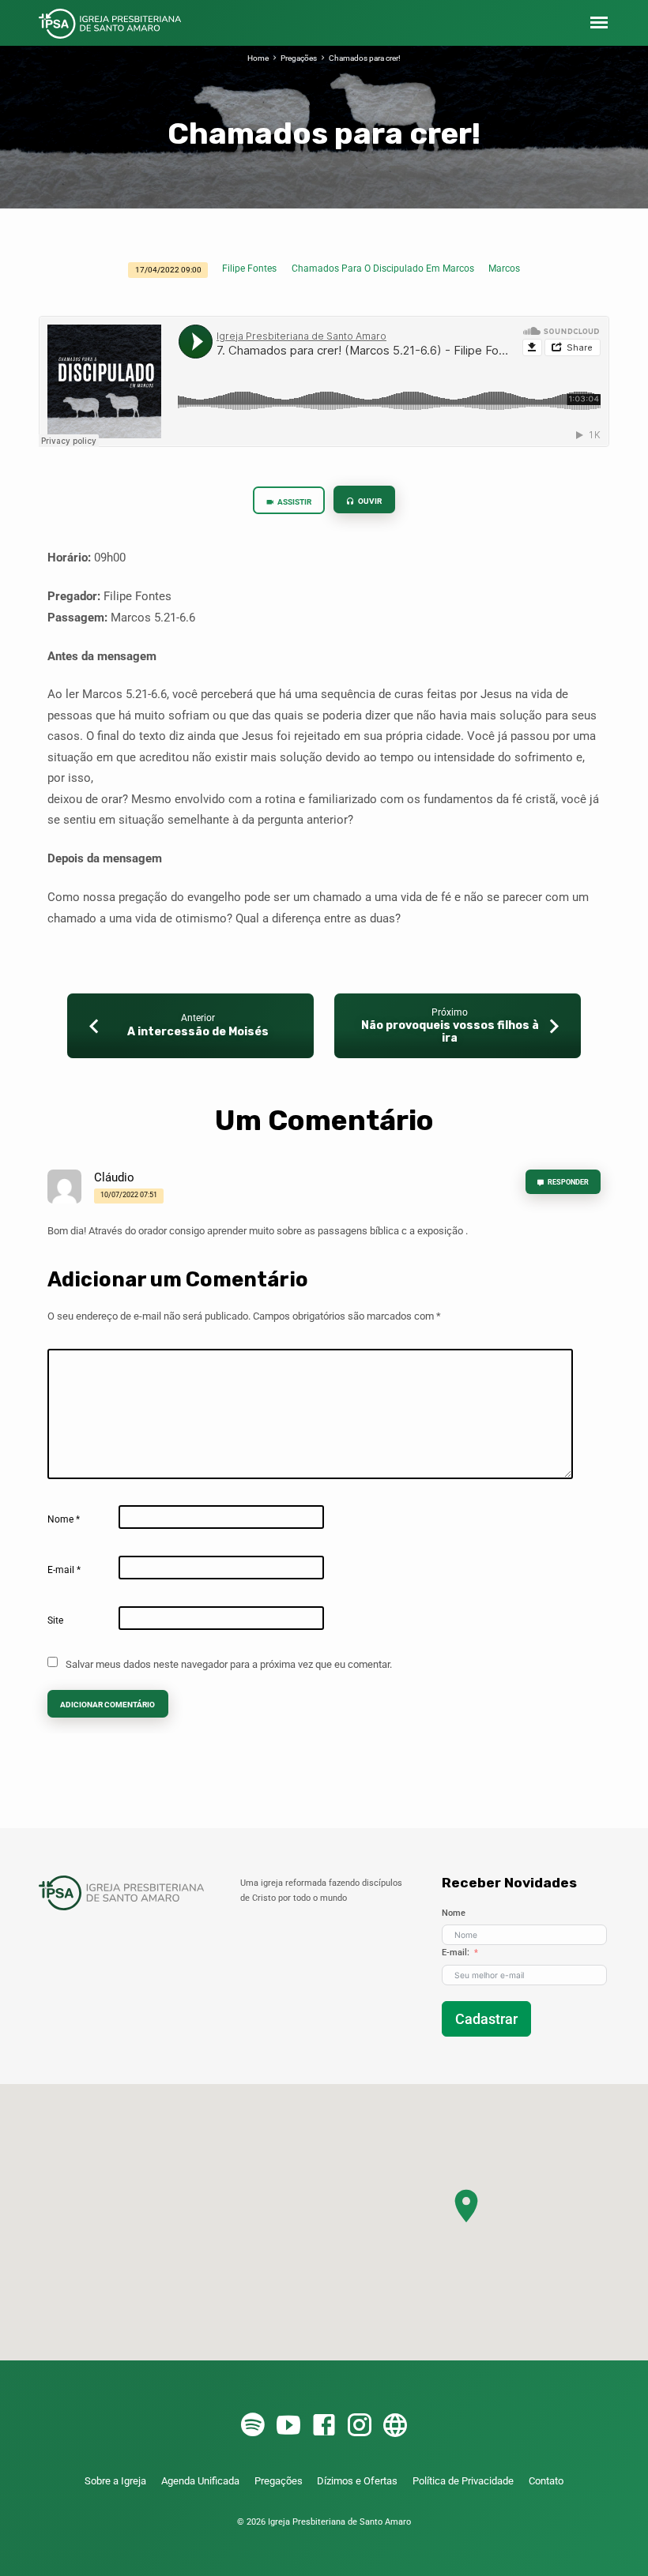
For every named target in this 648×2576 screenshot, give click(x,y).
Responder (567, 1182)
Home (258, 58)
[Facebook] (324, 2426)
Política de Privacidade (463, 2481)
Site (55, 1620)
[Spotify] (253, 2426)
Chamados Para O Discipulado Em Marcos (383, 268)
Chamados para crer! (365, 58)
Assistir (294, 502)
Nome (64, 1519)
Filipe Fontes (249, 268)
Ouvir (369, 501)
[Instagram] (360, 2426)
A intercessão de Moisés (198, 1032)
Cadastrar (486, 2019)
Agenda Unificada (200, 2481)
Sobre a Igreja (115, 2481)
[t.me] (395, 2426)
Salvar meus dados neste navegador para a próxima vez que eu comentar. (229, 1664)
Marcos (504, 268)
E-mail (64, 1570)
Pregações (299, 58)
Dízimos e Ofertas (357, 2481)
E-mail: (456, 1953)
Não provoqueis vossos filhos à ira (450, 1032)
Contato (546, 2481)
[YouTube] (288, 2426)
